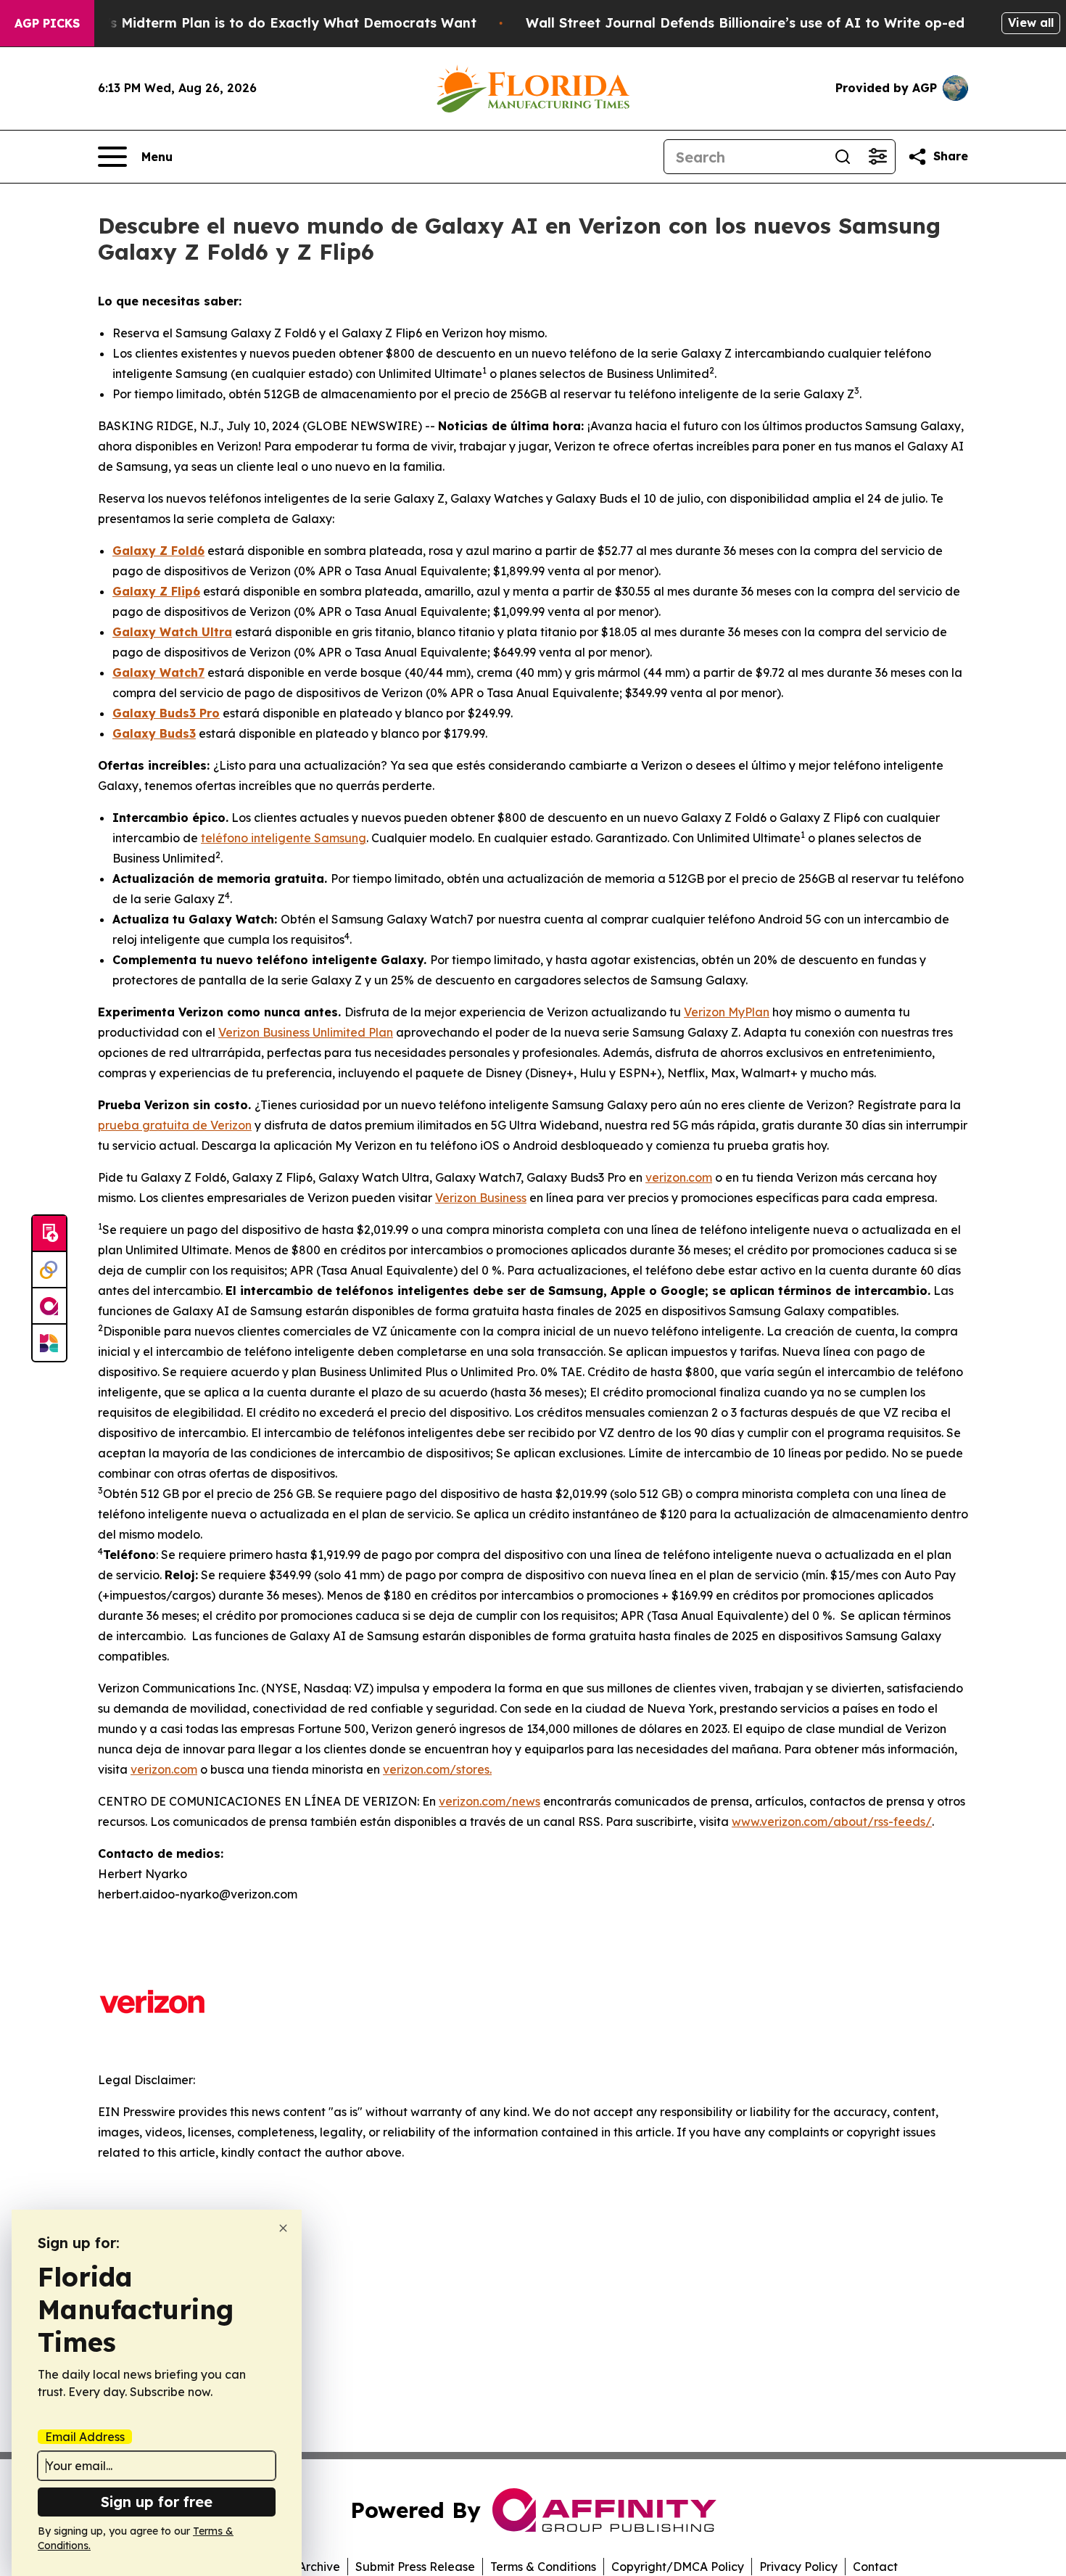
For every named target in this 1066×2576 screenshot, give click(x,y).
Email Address (85, 2437)
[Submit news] (49, 1234)
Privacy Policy (798, 2567)
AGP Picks (47, 23)
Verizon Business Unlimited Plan (306, 1032)
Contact (875, 2567)
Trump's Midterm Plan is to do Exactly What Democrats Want (270, 23)
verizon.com (679, 1177)
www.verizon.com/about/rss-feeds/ (832, 1822)
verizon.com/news (489, 1801)
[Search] (843, 157)
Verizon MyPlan (727, 1012)
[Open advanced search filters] (877, 157)
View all (1031, 22)
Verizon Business (481, 1198)
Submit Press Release (415, 2567)
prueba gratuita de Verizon (175, 1125)
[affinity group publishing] (49, 1306)
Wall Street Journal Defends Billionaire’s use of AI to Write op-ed (745, 23)
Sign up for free (157, 2502)
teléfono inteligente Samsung (284, 838)
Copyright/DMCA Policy (678, 2567)
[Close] (283, 2228)
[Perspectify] (49, 1270)
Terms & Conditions (543, 2567)
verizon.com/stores (436, 1769)
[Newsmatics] (49, 1343)
